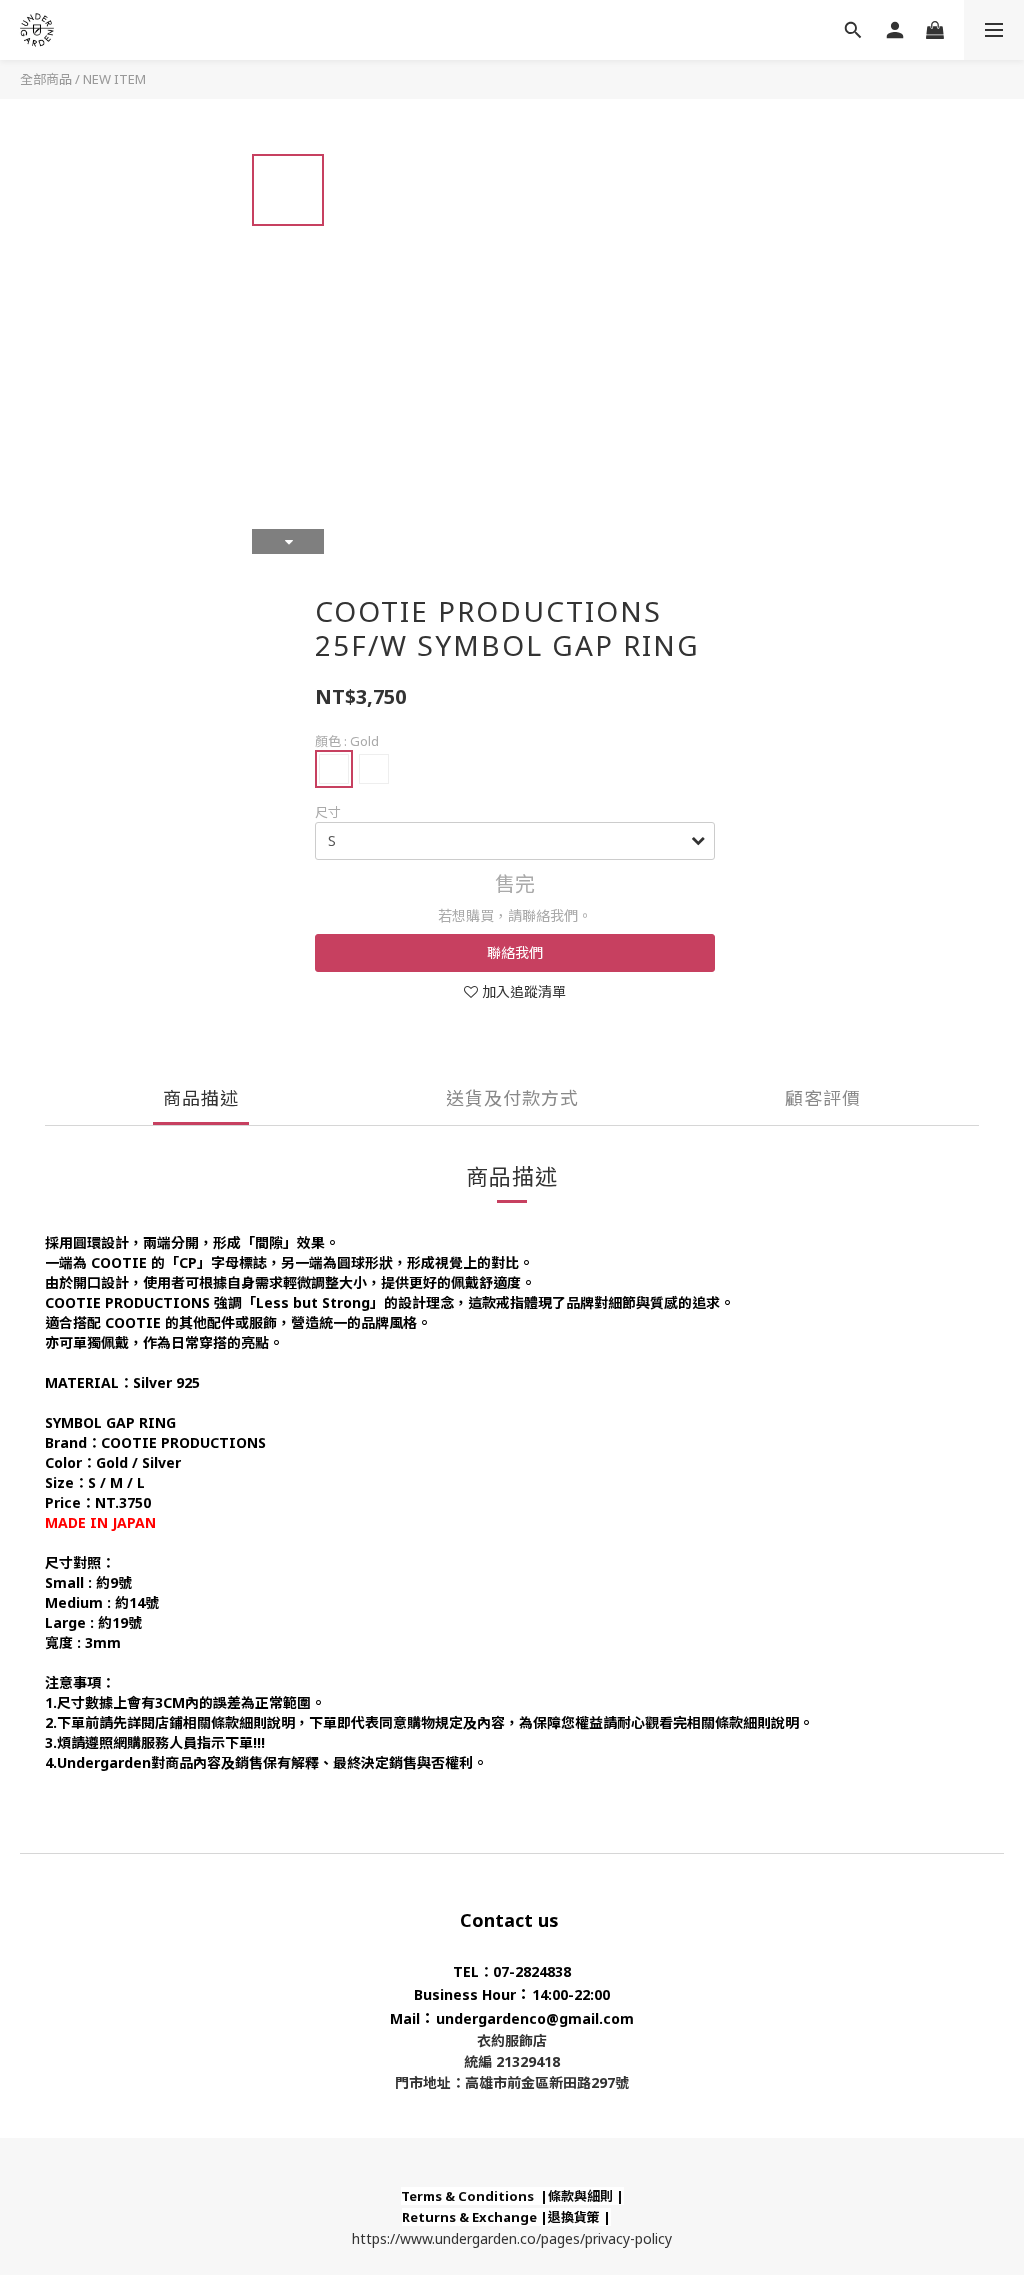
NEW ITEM (114, 79)
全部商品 (46, 79)
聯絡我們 (515, 952)
